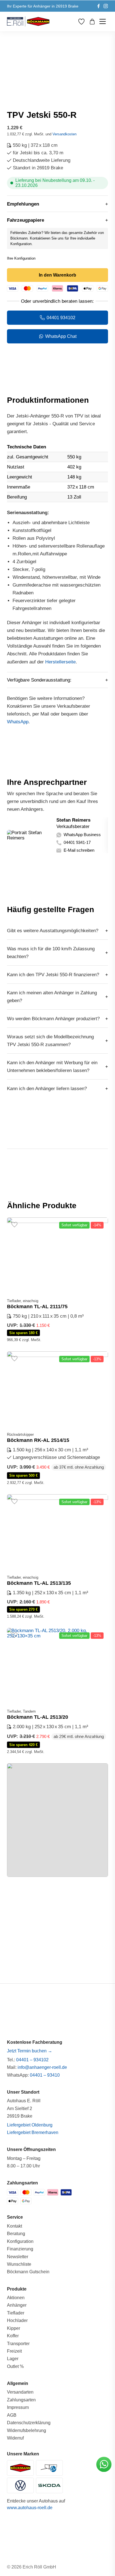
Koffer (13, 2336)
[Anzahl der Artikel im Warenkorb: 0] (92, 22)
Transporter (18, 2344)
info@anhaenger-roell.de (42, 2067)
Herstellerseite (60, 662)
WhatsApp (18, 722)
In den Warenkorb (57, 275)
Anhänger (17, 2305)
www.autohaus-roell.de (30, 2508)
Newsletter (18, 2257)
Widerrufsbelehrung (27, 2430)
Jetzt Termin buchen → (30, 2051)
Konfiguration (20, 2241)
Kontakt (15, 2226)
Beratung (16, 2234)
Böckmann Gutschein (28, 2272)
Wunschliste (19, 2264)
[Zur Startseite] (28, 21)
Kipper (14, 2328)
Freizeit (14, 2351)
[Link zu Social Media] (99, 6)
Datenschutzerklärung (29, 2423)
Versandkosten (64, 134)
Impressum (18, 2407)
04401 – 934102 (32, 2060)
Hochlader (17, 2320)
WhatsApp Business (82, 835)
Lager (13, 2359)
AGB (12, 2415)
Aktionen (16, 2298)
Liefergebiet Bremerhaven (33, 2132)
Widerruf (15, 2438)
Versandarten (20, 2392)
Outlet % (15, 2366)
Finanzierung (20, 2249)
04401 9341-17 (77, 843)
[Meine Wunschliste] (81, 22)
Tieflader (16, 2313)
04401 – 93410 (45, 2075)
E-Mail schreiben (79, 850)
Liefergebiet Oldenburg (30, 2125)
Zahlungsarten (21, 2400)
